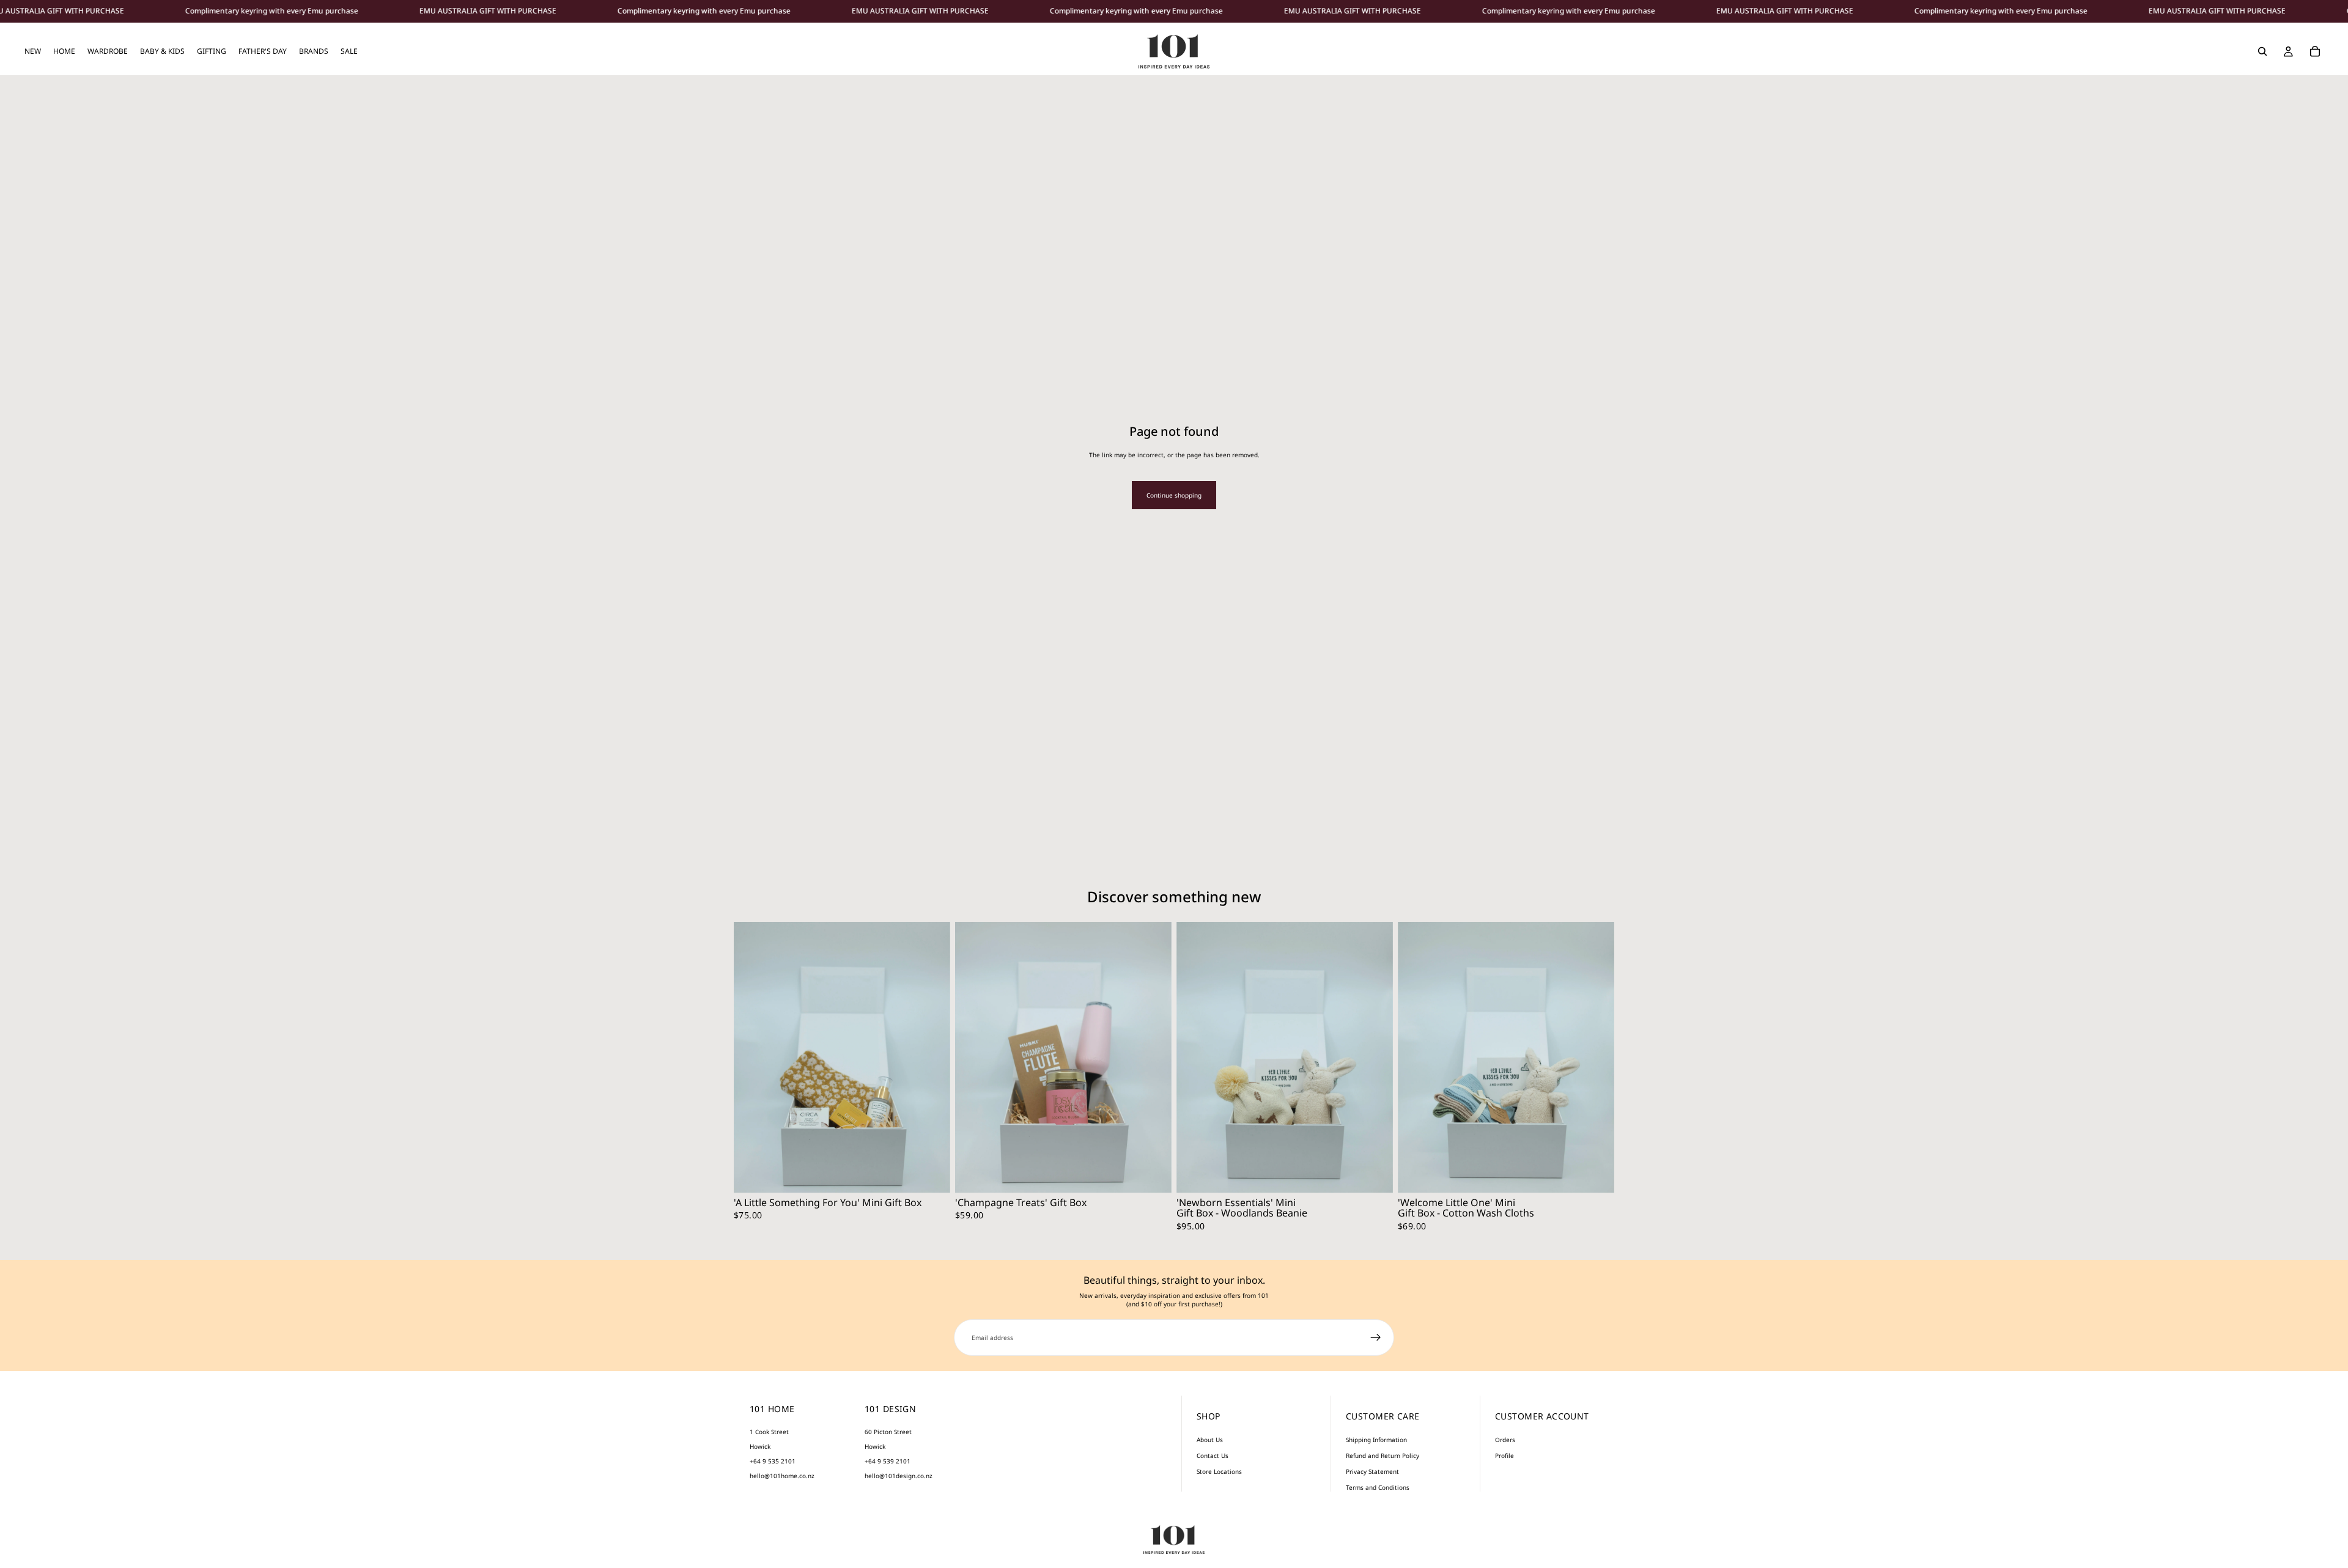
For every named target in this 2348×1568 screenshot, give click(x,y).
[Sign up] (1376, 1338)
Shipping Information (1376, 1440)
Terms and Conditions (1378, 1487)
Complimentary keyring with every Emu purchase (272, 11)
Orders (1505, 1440)
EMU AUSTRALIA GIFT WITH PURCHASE (488, 11)
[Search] (2262, 51)
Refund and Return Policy (1383, 1456)
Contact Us (1213, 1456)
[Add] (931, 1174)
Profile (1504, 1456)
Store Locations (1219, 1471)
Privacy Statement (1372, 1471)
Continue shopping (1174, 495)
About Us (1210, 1440)
